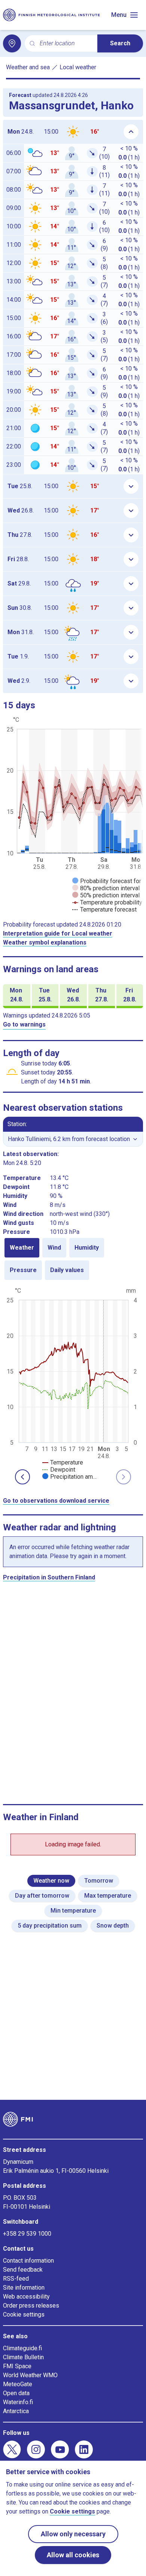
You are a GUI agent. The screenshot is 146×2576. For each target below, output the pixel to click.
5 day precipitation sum (50, 1926)
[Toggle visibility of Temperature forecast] (104, 910)
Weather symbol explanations (45, 942)
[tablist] (73, 1259)
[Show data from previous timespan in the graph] (22, 1477)
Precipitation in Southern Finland (49, 1577)
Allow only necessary (73, 2534)
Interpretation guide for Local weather (58, 933)
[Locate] (12, 43)
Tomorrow (99, 1881)
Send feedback (23, 2270)
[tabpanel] (73, 1383)
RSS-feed (16, 2279)
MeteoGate (18, 2384)
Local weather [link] (78, 67)
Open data (16, 2393)
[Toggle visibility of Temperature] (63, 1462)
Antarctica (16, 2411)
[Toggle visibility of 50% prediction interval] (106, 895)
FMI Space (17, 2366)
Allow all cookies (73, 2555)
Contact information (28, 2261)
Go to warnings (24, 1024)
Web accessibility (26, 2297)
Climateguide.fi (22, 2348)
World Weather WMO (30, 2375)
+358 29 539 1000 (27, 2234)
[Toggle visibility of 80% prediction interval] (106, 888)
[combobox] (66, 44)
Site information (24, 2288)
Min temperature (73, 1911)
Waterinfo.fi (18, 2402)
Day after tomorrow (42, 1896)
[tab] (22, 1248)
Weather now (51, 1881)
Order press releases (31, 2306)
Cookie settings (24, 2315)
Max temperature (108, 1896)
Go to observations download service (56, 1501)
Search (120, 43)
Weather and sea (28, 67)
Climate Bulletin (23, 2357)
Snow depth (113, 1926)
